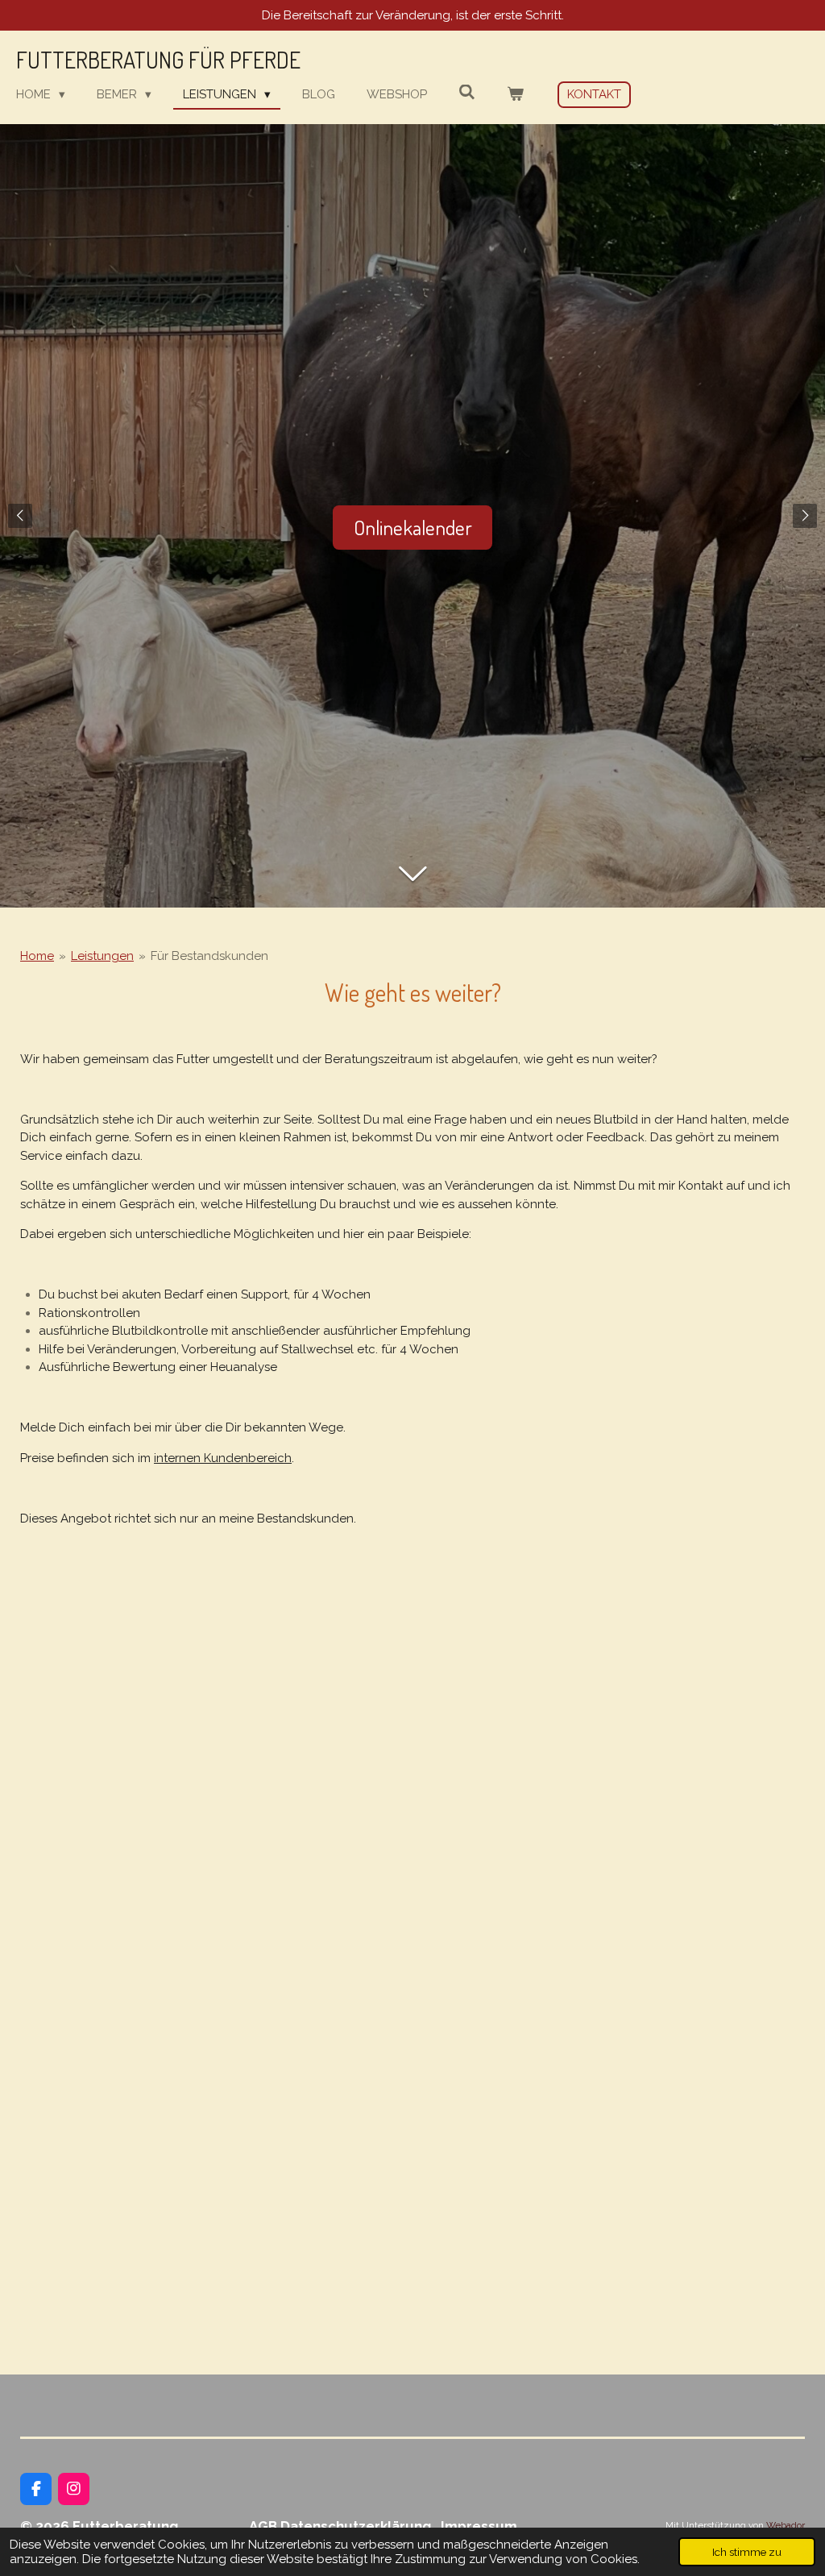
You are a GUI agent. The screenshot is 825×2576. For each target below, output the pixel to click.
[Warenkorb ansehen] (515, 95)
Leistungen (102, 956)
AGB (263, 2526)
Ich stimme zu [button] (747, 2552)
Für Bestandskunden (209, 956)
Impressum (479, 2526)
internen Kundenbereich (223, 1458)
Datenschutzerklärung (361, 2526)
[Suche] (467, 93)
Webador (786, 2525)
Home (37, 956)
